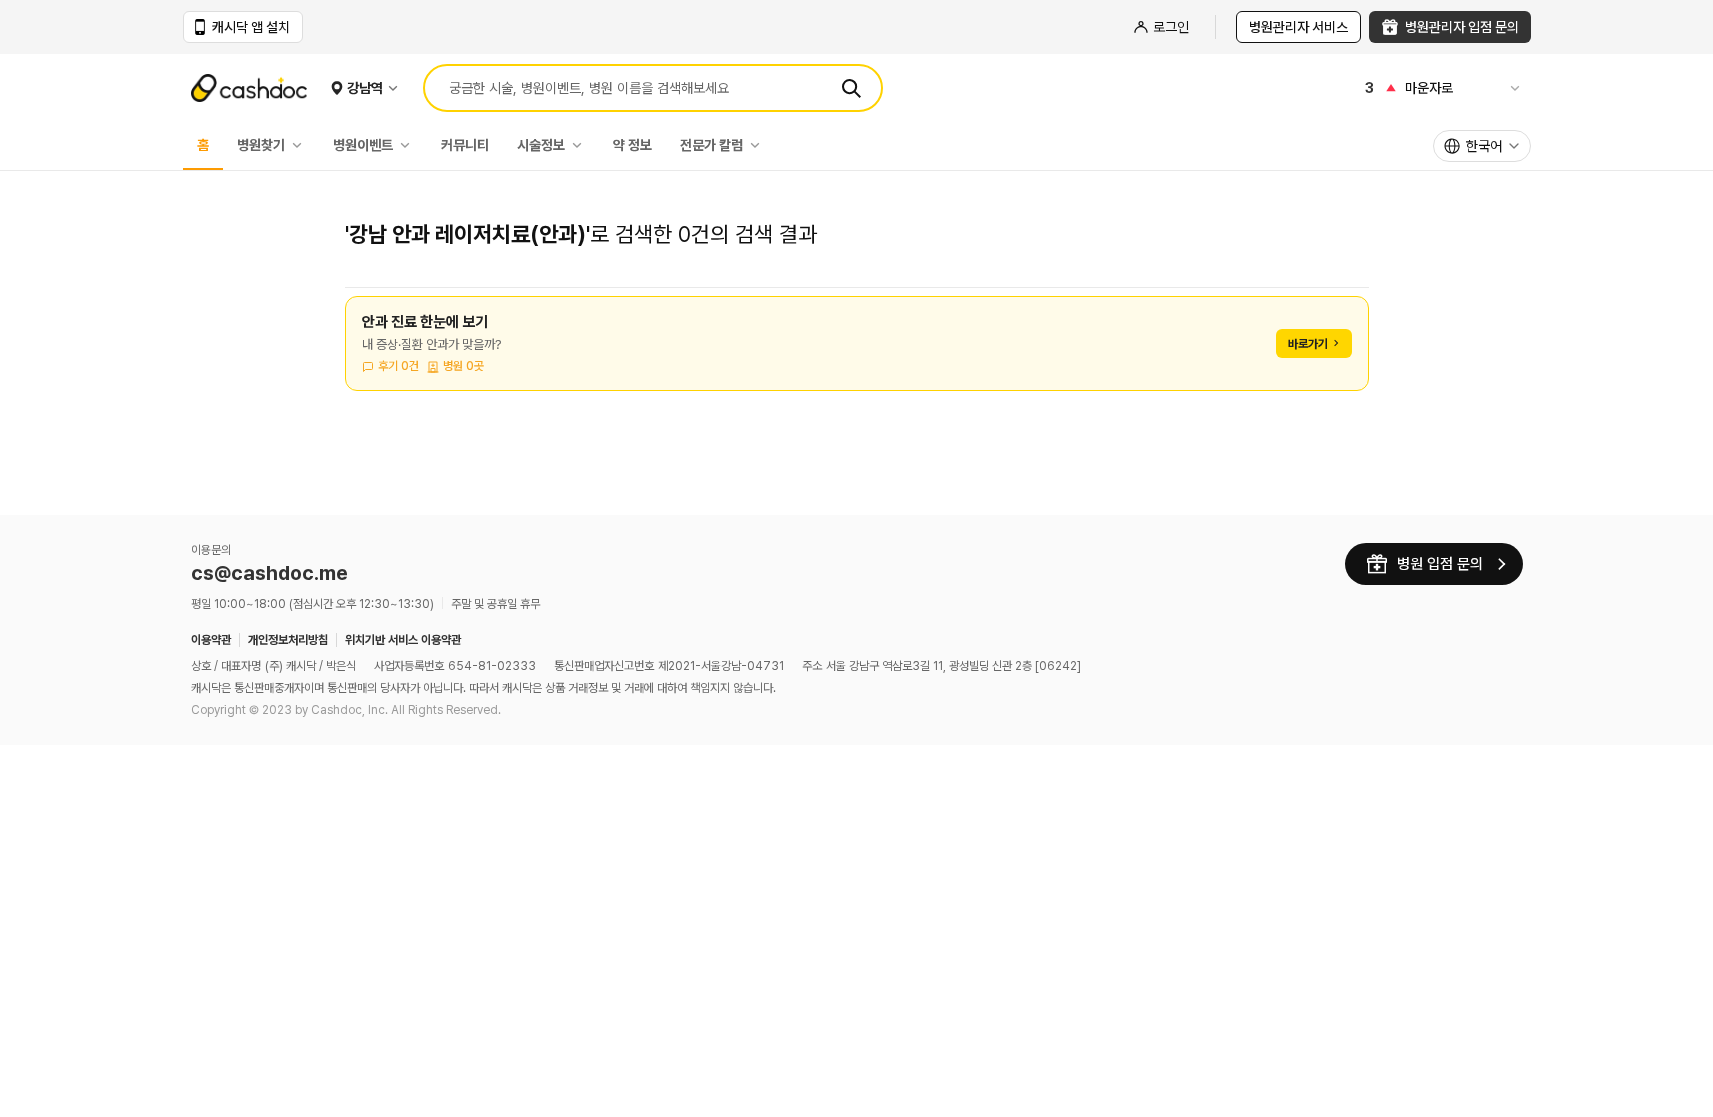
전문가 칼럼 (711, 145)
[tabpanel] (857, 355)
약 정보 (632, 145)
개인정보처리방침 (288, 640)
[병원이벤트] (410, 145)
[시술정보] (582, 145)
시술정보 (541, 145)
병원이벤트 (363, 145)
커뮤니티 (465, 145)
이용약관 (211, 640)
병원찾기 (261, 145)
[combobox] (1482, 146)
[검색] (851, 88)
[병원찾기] (302, 145)
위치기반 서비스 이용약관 (403, 640)
